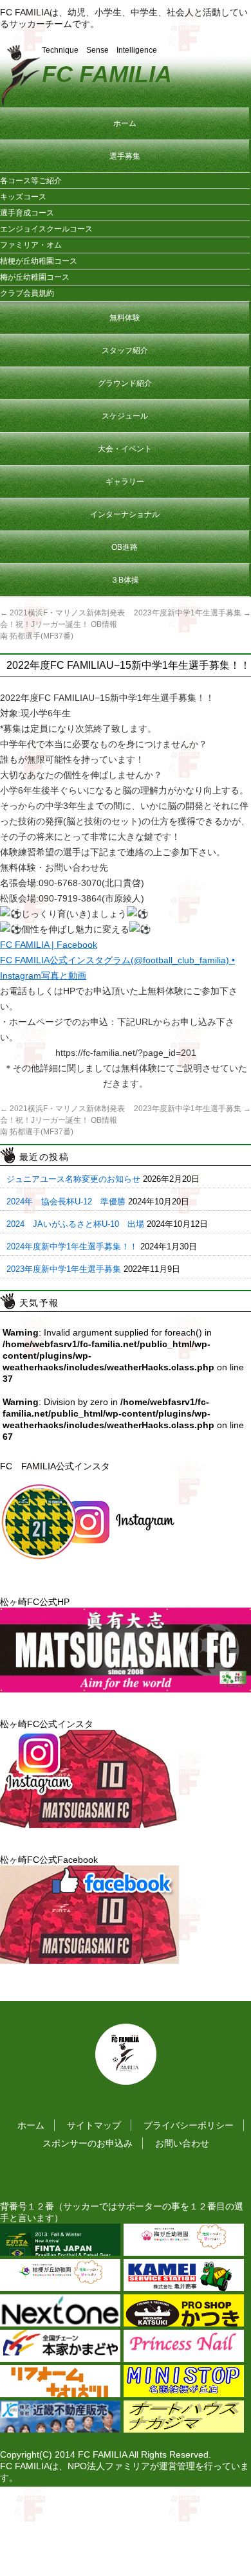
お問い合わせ (182, 2143)
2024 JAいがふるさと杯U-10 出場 (75, 1224)
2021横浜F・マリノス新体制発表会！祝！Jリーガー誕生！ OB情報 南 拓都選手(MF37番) (62, 624)
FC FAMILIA (107, 74)
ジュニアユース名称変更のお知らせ (73, 1179)
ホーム (31, 2125)
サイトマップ (94, 2125)
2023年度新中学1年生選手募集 (192, 613)
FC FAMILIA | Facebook (49, 945)
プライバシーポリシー (189, 2125)
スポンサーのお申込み (88, 2143)
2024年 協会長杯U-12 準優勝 (66, 1202)
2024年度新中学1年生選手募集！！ (72, 1247)
